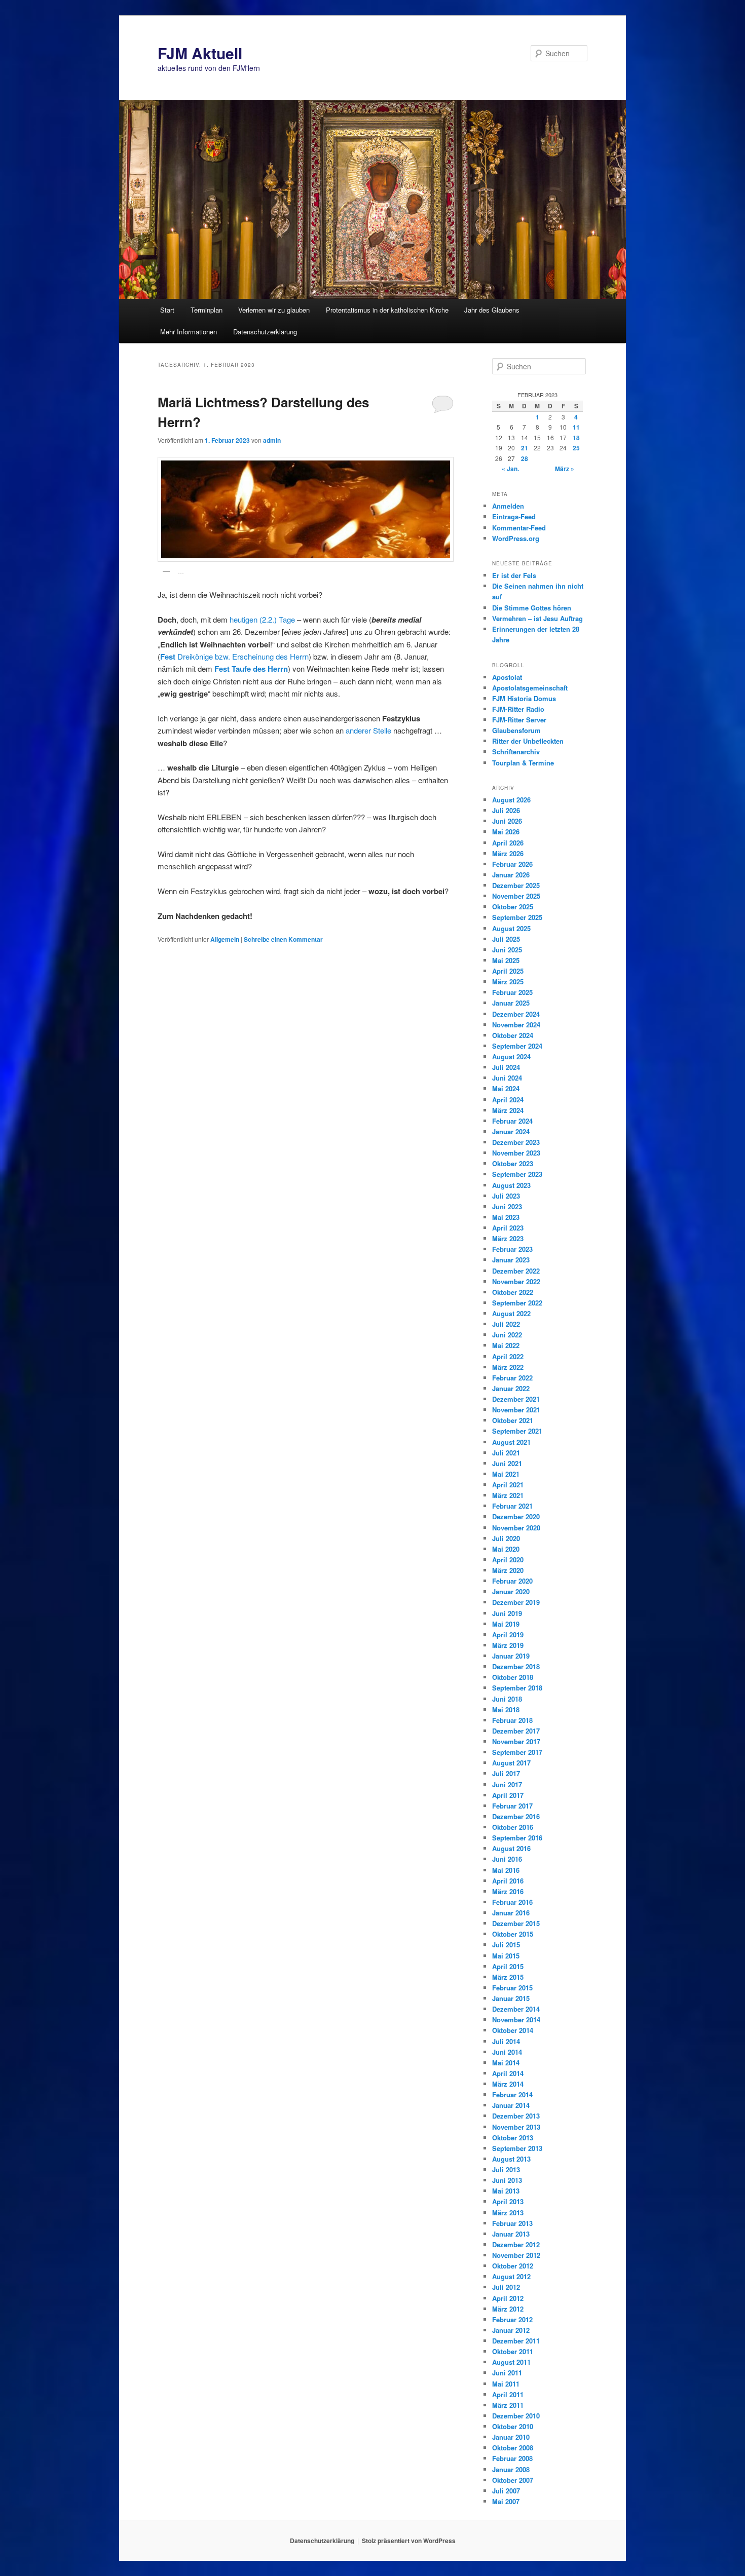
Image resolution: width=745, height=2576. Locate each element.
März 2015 (508, 1977)
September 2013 (517, 2148)
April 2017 (508, 1795)
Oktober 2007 (513, 2480)
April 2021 (508, 1485)
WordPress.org (516, 538)
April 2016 (508, 1881)
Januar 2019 (511, 1656)
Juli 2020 (506, 1538)
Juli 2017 (506, 1773)
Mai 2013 (506, 2191)
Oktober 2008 (513, 2448)
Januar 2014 (511, 2105)
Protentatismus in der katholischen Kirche (387, 310)
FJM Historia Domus (524, 698)
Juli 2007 (506, 2491)
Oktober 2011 (513, 2351)
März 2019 (508, 1645)
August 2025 (511, 928)
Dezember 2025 (516, 885)
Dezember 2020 (516, 1516)
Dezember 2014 (516, 2009)
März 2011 (508, 2405)
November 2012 (516, 2255)
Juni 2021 (507, 1463)
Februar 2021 (512, 1506)
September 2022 (517, 1303)
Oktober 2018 (513, 1677)
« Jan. (510, 469)
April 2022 (508, 1356)
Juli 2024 (506, 1067)
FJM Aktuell (200, 53)
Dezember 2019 (516, 1602)
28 (525, 458)
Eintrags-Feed (514, 516)
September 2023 (517, 1174)
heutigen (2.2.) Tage (262, 619)
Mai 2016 (506, 1870)
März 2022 (508, 1367)
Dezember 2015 (516, 1923)
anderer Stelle (368, 730)
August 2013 (511, 2159)
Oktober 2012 (513, 2266)
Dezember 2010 (516, 2416)
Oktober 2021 (513, 1420)
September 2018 (517, 1688)
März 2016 (508, 1891)
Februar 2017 (512, 1806)
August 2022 (511, 1313)
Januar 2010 (511, 2437)
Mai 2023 (506, 1217)
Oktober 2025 (513, 907)
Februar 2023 (512, 1249)
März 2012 (508, 2309)
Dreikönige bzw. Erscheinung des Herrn (234, 656)
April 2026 (508, 843)
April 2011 (508, 2394)
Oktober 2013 (513, 2138)
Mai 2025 (506, 960)
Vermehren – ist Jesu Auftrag (537, 618)
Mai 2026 (506, 832)
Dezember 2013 (516, 2116)
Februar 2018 (512, 1720)
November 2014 (516, 2020)
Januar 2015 (511, 1998)
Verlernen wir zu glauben (274, 310)
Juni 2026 (507, 821)
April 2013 (508, 2201)
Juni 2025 (507, 950)
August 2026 (511, 800)
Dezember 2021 (516, 1399)
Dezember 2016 (516, 1816)
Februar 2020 (512, 1581)
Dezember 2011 (516, 2341)
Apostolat (507, 677)
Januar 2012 (511, 2330)
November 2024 (516, 1025)
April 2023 (508, 1228)
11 (576, 427)
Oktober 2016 (513, 1827)
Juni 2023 (507, 1206)
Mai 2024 (506, 1088)
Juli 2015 (506, 1945)
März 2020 (508, 1570)
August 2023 (511, 1185)
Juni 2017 (507, 1784)
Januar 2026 (511, 875)
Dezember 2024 (516, 1014)
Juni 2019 (507, 1613)
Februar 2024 (512, 1121)
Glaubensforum (516, 730)
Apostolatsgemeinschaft (530, 688)
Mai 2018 (506, 1709)
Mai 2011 (506, 2384)
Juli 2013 (506, 2169)
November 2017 (516, 1741)
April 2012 (508, 2298)
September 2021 (517, 1431)
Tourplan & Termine (523, 763)
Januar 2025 (511, 1003)
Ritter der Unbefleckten (528, 741)
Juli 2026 (506, 810)
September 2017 (517, 1752)
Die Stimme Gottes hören (532, 608)
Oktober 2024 (513, 1035)
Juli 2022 (506, 1324)
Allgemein (225, 939)
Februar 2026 (512, 864)
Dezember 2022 (516, 1271)
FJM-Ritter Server (519, 720)
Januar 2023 (511, 1260)
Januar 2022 (511, 1388)
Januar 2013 (511, 2234)
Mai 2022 (506, 1345)
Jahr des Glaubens (492, 310)
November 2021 (516, 1410)
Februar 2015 (512, 1988)
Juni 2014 (507, 2052)
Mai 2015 (506, 1956)
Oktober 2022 (513, 1292)
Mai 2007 (506, 2501)
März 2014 (508, 2084)
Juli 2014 (506, 2041)
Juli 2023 (506, 1196)
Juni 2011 (507, 2373)
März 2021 (508, 1495)
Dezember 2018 (516, 1666)
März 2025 (508, 982)
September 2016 (517, 1838)
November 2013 (516, 2127)
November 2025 (516, 896)
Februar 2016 (512, 1902)
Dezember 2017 (516, 1731)
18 (576, 438)
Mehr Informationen (189, 332)
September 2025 (517, 917)
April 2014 (508, 2073)
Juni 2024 (507, 1078)
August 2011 (511, 2362)
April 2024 (508, 1100)
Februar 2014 (512, 2094)
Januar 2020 (511, 1591)
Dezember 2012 (516, 2244)
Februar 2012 (512, 2319)
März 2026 (508, 853)
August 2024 (511, 1056)
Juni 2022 (507, 1335)
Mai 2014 (506, 2063)
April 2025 (508, 971)
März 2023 (508, 1238)
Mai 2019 (506, 1624)
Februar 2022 (512, 1378)
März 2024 (508, 1110)
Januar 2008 (511, 2469)
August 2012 (511, 2276)
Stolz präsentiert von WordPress (409, 2541)
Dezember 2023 (516, 1142)
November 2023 (516, 1153)
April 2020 (508, 1560)
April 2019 (508, 1635)
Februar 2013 (512, 2223)
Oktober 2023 (513, 1163)
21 (525, 448)
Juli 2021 (506, 1453)
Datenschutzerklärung (265, 332)
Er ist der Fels (514, 575)
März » (565, 469)
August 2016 (511, 1848)
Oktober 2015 (513, 1934)
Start (167, 310)
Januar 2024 (511, 1131)
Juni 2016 (507, 1859)
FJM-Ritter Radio (518, 709)
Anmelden (508, 506)
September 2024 (517, 1046)
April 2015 (508, 1966)
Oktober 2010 (513, 2426)
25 (576, 448)
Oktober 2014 (513, 2030)
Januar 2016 (511, 1913)
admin (272, 440)
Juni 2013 (507, 2180)
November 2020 (516, 1528)
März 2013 (508, 2213)
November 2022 (516, 1281)
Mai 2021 (506, 1474)
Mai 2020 (506, 1549)
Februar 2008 (512, 2458)
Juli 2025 (506, 939)
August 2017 (511, 1763)
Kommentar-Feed (519, 528)
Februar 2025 (512, 992)
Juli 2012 (506, 2287)
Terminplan (207, 310)
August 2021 (511, 1442)
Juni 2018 (507, 1699)
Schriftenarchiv (516, 752)
